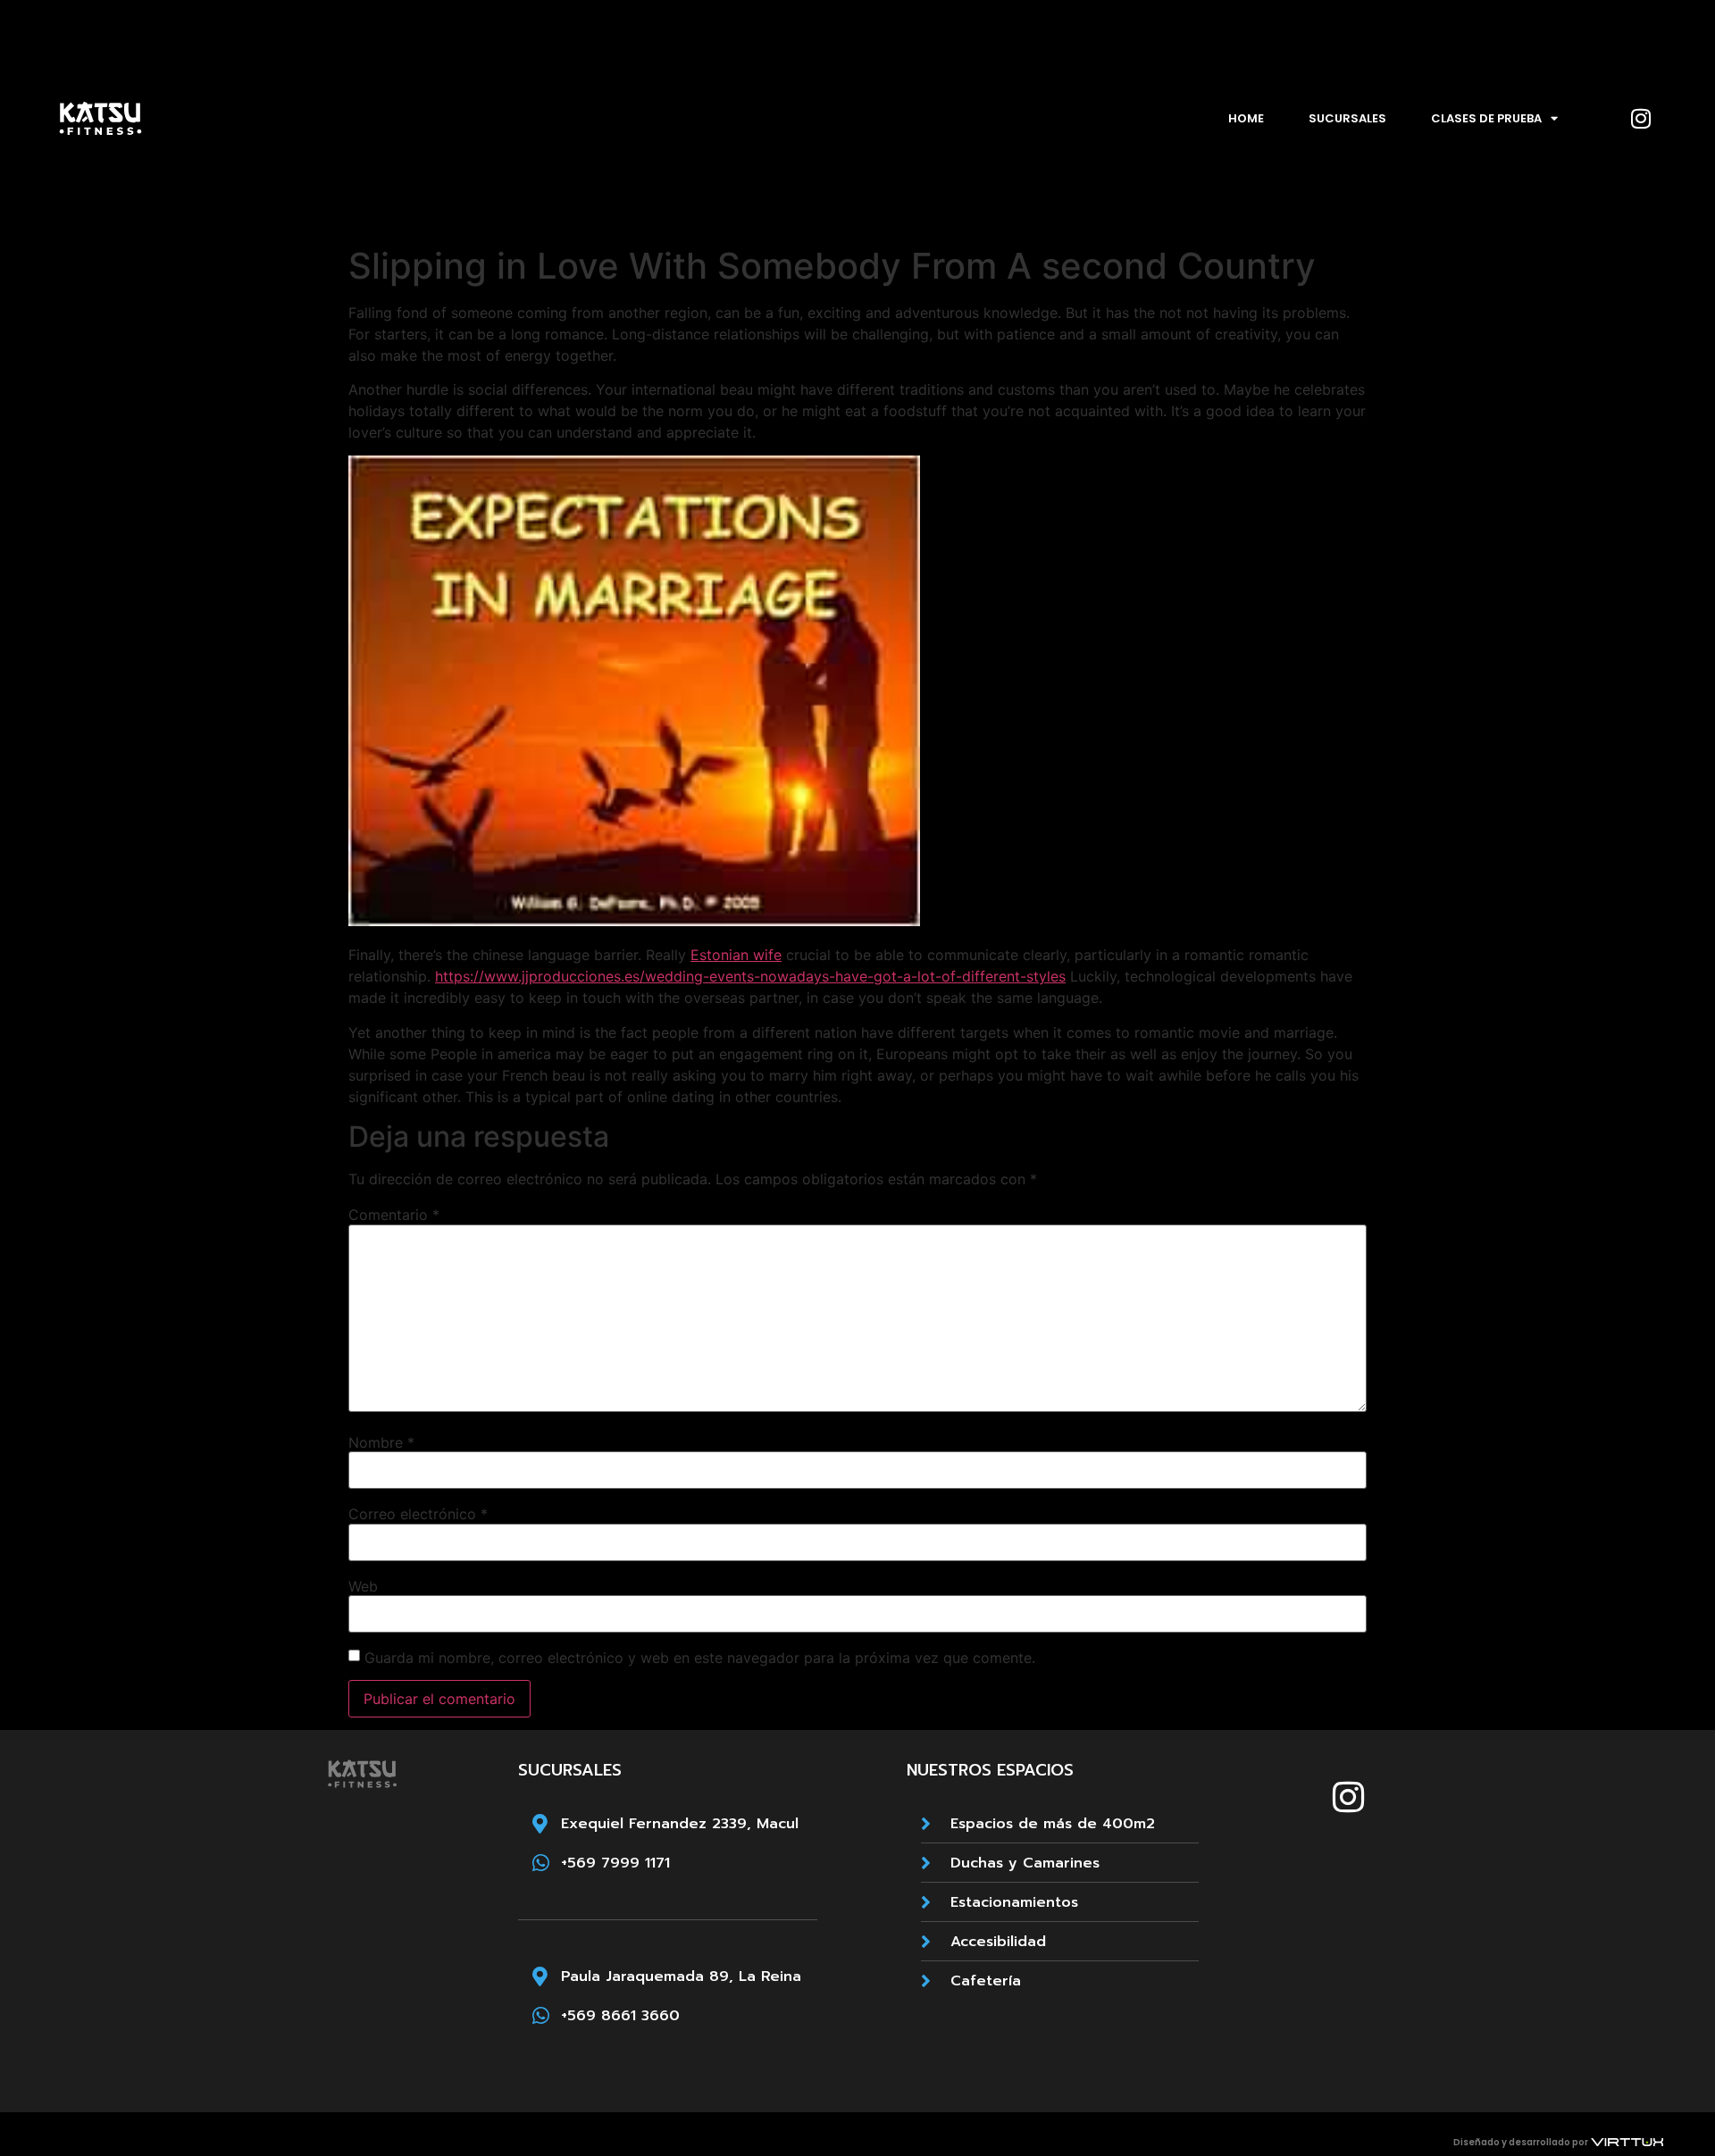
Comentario (394, 1215)
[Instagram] (1641, 119)
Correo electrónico (418, 1514)
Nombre (381, 1442)
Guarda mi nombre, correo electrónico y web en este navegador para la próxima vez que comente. (700, 1658)
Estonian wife (736, 955)
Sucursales (1347, 118)
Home (1246, 118)
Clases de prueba (1486, 118)
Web (363, 1586)
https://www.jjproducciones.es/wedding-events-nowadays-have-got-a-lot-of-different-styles (750, 976)
